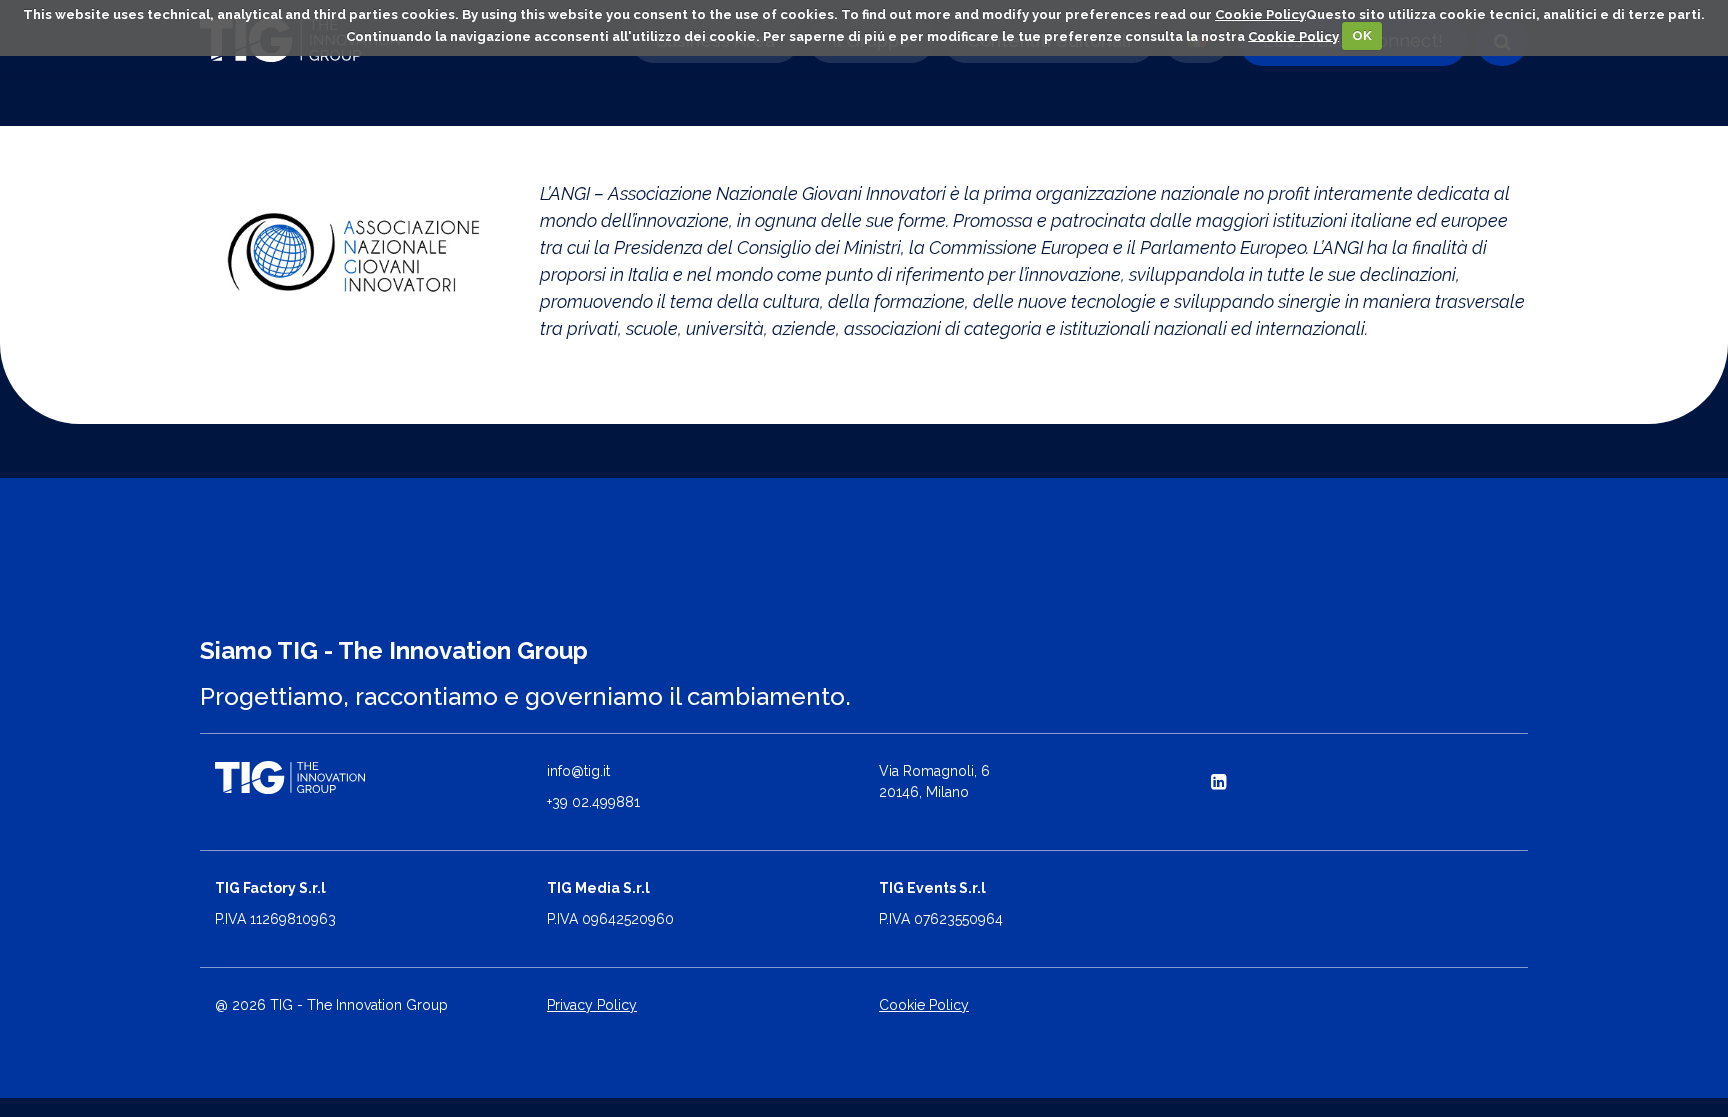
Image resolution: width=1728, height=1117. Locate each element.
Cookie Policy (1260, 14)
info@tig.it (578, 771)
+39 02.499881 (593, 802)
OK (1362, 35)
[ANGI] (355, 253)
